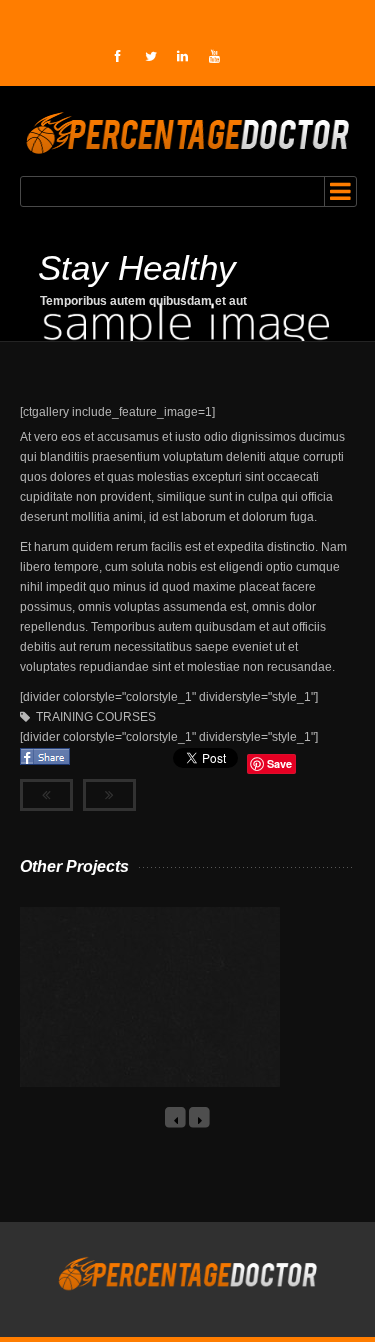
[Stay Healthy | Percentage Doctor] (188, 131)
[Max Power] (127, 1019)
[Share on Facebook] (46, 764)
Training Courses (96, 717)
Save (279, 763)
